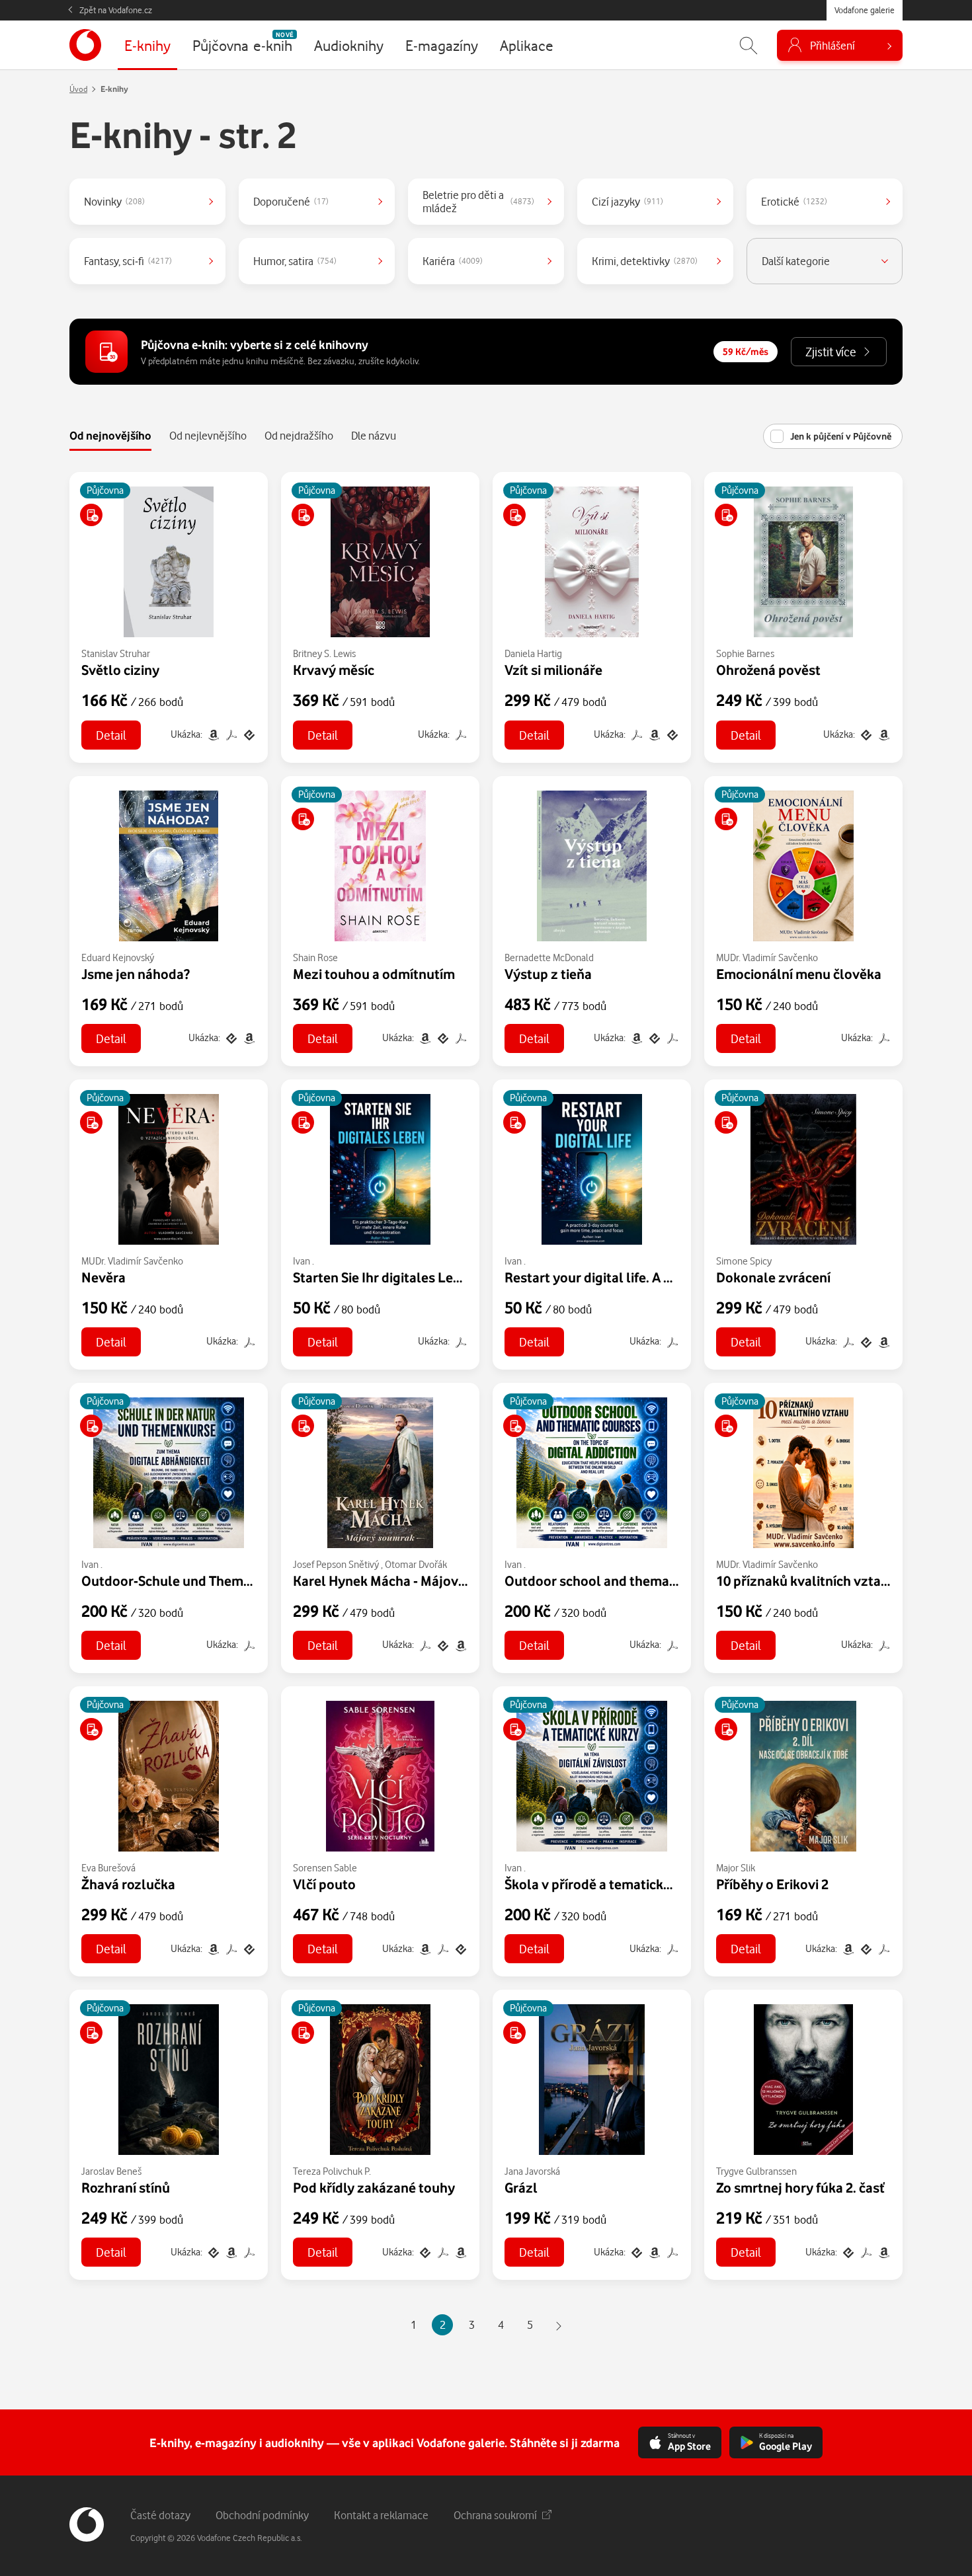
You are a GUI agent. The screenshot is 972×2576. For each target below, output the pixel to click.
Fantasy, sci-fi (128, 261)
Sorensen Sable (325, 1868)
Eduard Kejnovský (118, 957)
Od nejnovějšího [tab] (110, 435)
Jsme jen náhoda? (136, 974)
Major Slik (736, 1868)
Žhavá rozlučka (128, 1884)
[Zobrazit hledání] (749, 45)
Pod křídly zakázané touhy (374, 2187)
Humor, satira (295, 261)
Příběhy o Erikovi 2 (772, 1884)
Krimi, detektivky (645, 261)
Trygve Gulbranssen (756, 2171)
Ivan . (304, 1261)
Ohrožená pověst (768, 670)
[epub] (248, 734)
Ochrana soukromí (495, 2515)
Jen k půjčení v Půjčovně (841, 436)
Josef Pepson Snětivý (336, 1564)
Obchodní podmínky (262, 2515)
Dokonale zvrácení (773, 1277)
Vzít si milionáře (553, 670)
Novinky (114, 201)
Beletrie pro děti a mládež (478, 201)
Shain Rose (315, 957)
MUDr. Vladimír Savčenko (767, 957)
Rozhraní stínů (126, 2187)
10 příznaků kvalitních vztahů (806, 1581)
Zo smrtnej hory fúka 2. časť (800, 2187)
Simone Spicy (744, 1261)
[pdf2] (231, 734)
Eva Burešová (108, 1868)
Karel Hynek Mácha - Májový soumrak (408, 1581)
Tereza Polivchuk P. (332, 2171)
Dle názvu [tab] (374, 435)
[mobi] (213, 734)
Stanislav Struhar (116, 653)
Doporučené (291, 201)
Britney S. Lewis (324, 653)
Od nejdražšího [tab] (299, 435)
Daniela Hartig (533, 653)
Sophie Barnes (745, 653)
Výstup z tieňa (548, 974)
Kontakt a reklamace (381, 2515)
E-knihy (114, 89)
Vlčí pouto (324, 1884)
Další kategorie (796, 261)
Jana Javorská (532, 2171)
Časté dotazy (160, 2515)
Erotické (794, 201)
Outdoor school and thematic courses (620, 1581)
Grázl (521, 2187)
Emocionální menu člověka (799, 974)
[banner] (85, 45)
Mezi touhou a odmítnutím (374, 974)
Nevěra (103, 1277)
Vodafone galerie (865, 10)
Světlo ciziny (120, 670)
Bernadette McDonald (549, 957)
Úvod (78, 89)
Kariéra (453, 261)
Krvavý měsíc (334, 670)
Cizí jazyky (628, 201)
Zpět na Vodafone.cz (116, 10)
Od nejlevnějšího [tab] (208, 435)
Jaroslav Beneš (111, 2171)
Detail (111, 735)
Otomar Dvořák (416, 1564)
